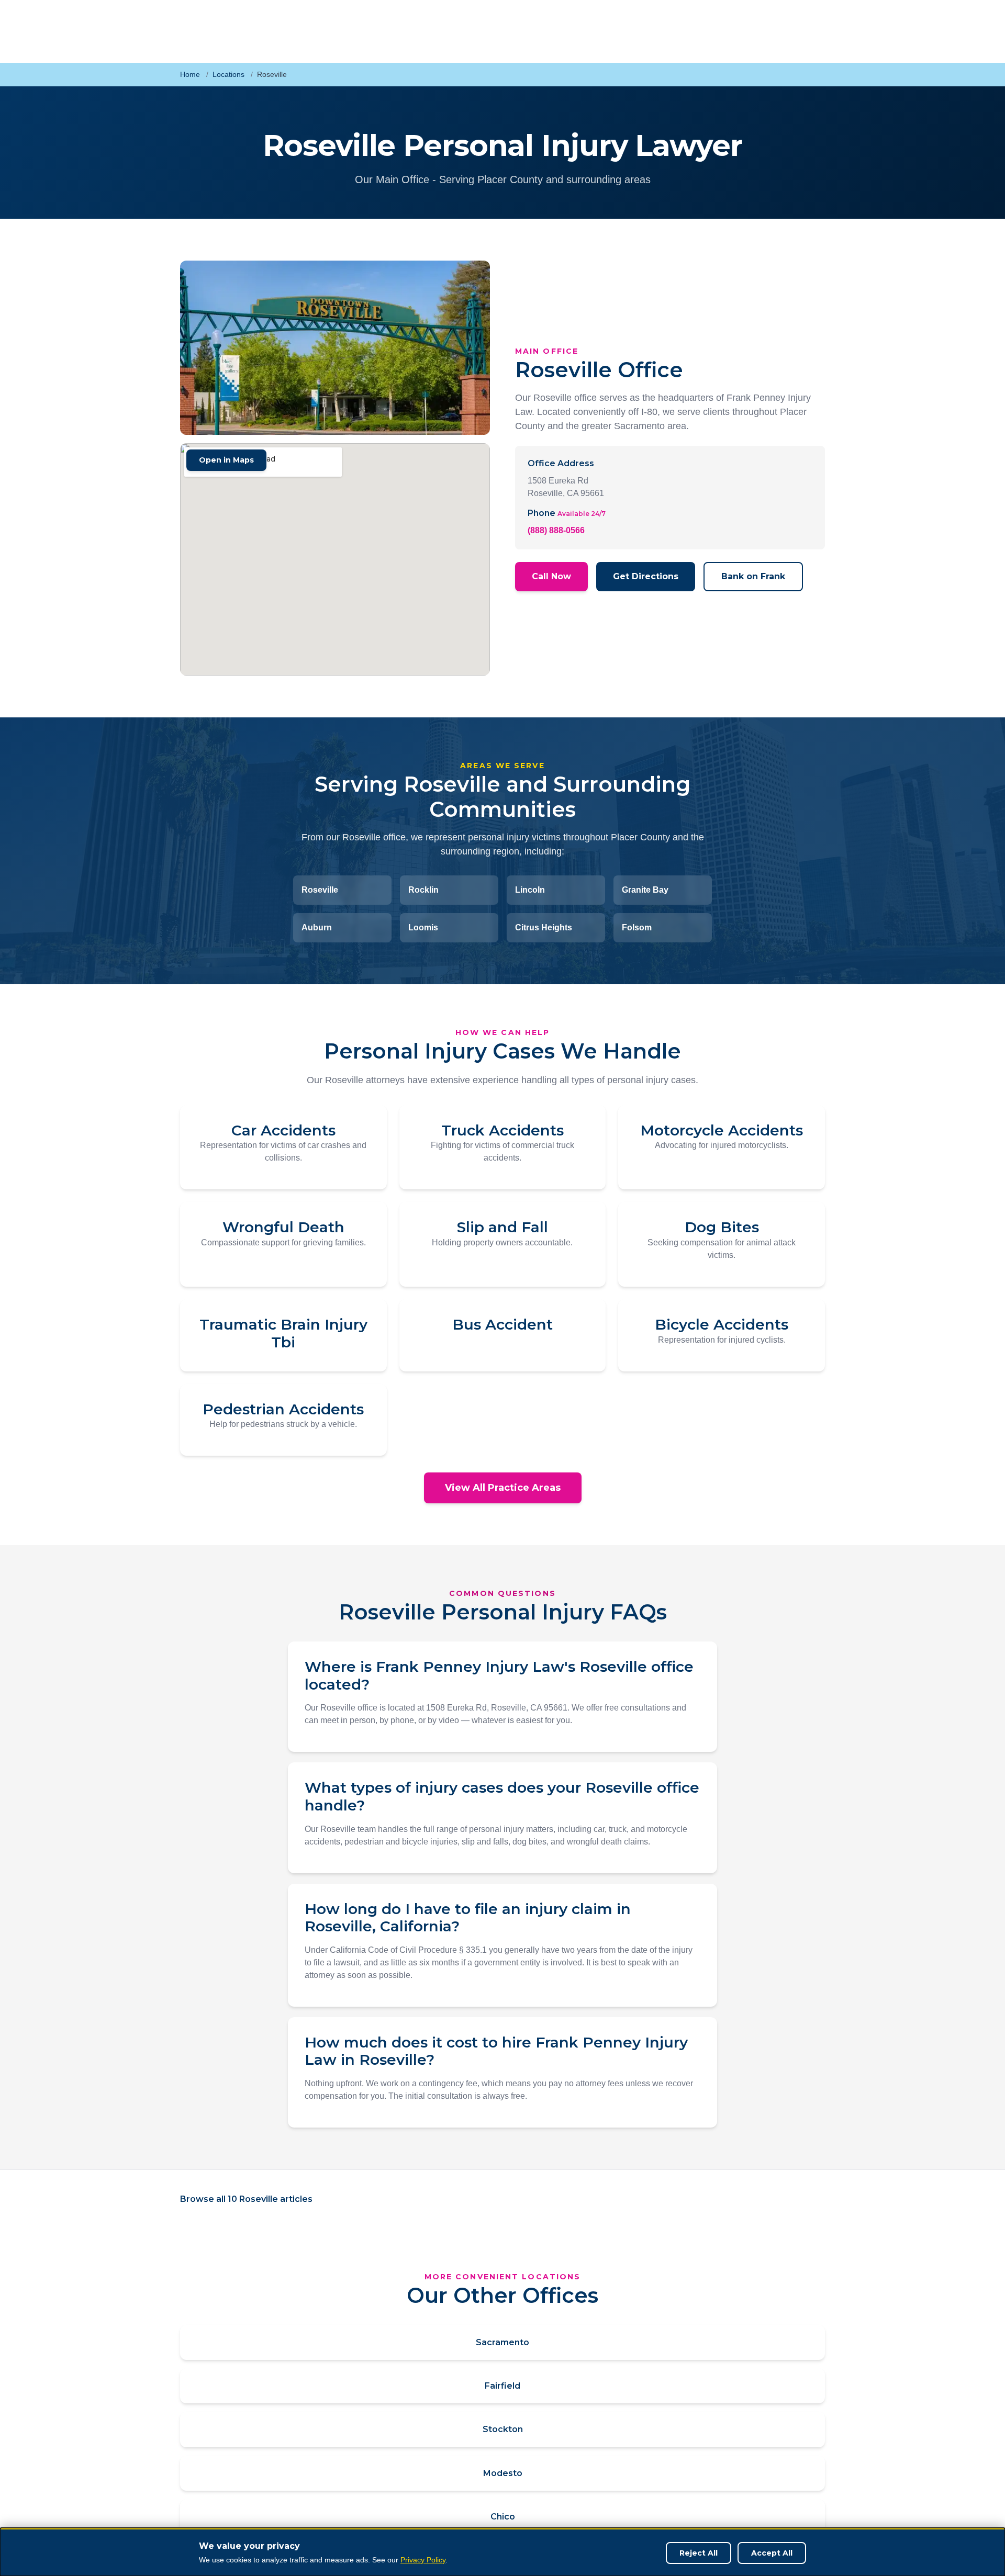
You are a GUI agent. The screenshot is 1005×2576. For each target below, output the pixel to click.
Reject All (699, 2553)
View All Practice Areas (503, 1488)
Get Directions (646, 576)
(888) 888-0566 (556, 530)
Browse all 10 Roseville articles (246, 2199)
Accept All (772, 2553)
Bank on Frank (753, 576)
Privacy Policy (423, 2560)
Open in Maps (226, 460)
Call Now (551, 576)
